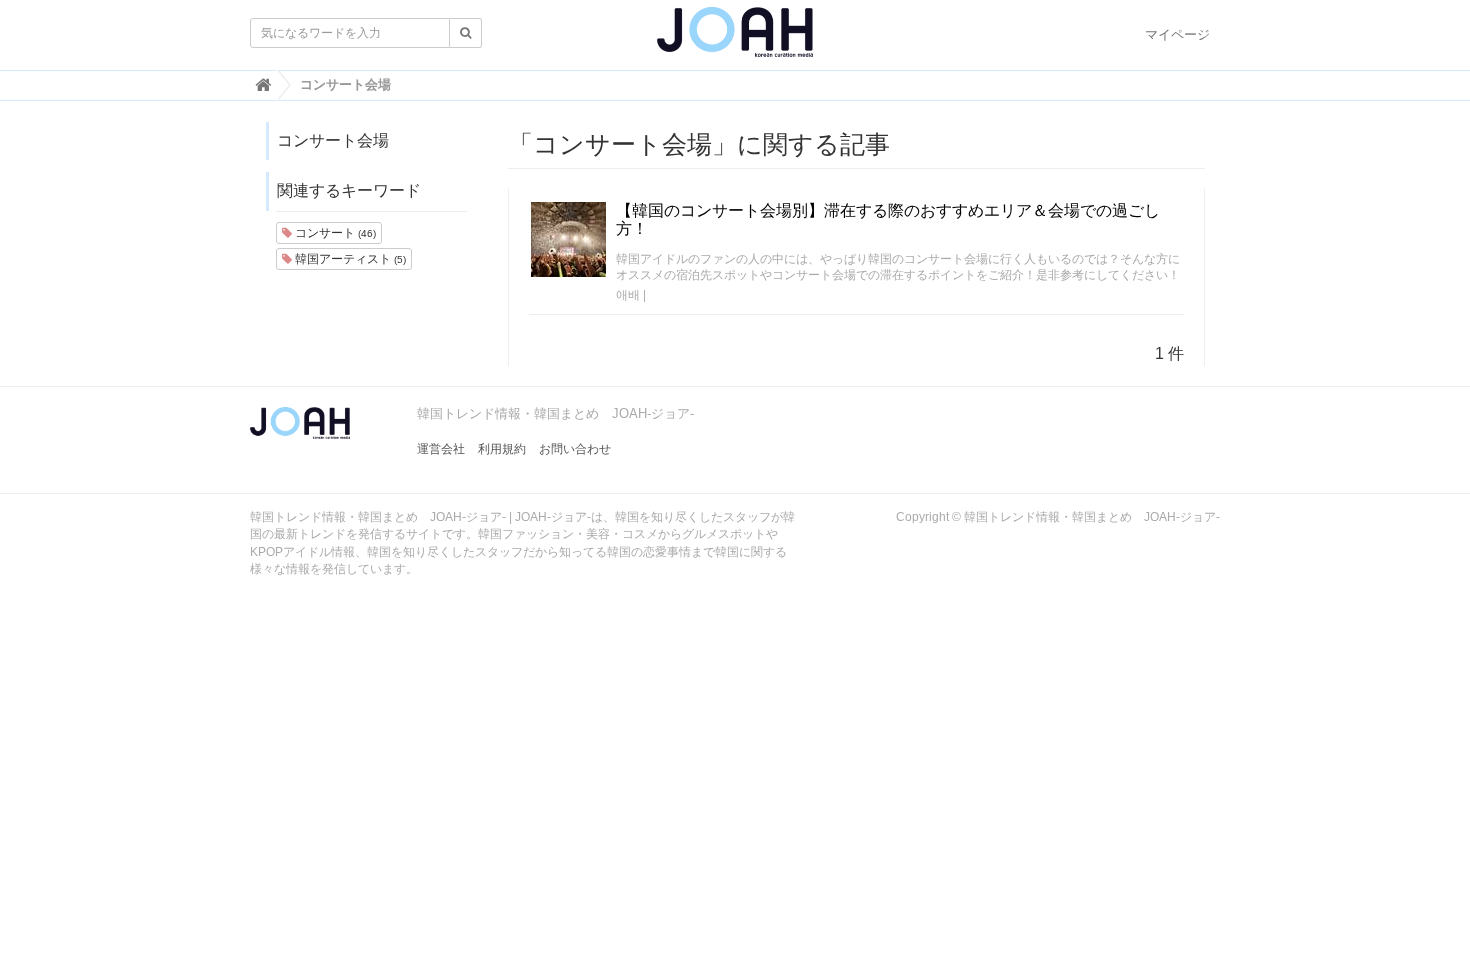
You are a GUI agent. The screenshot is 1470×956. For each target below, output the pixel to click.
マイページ (1177, 34)
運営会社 (441, 449)
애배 (628, 295)
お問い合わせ (575, 449)
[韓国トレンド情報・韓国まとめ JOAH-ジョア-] (735, 40)
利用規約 (502, 449)
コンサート (334, 233)
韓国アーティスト (349, 259)
